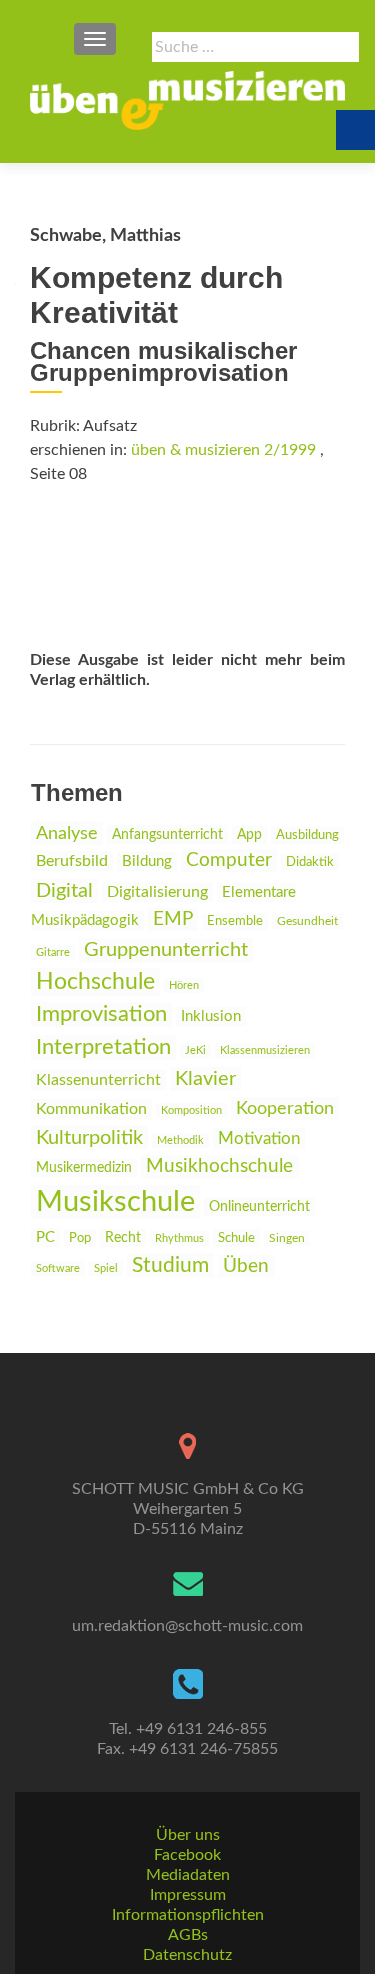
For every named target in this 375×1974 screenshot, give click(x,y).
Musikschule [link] (115, 1202)
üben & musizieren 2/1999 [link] (223, 450)
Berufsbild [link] (72, 861)
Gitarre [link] (53, 952)
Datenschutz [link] (187, 1955)
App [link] (249, 835)
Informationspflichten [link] (188, 1915)
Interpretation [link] (103, 1047)
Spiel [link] (106, 1268)
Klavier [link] (205, 1079)
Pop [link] (80, 1238)
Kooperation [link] (285, 1108)
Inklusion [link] (211, 1016)
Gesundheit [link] (307, 921)
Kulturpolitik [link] (89, 1138)
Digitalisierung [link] (157, 892)
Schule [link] (236, 1238)
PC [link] (45, 1237)
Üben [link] (246, 1266)
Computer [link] (229, 860)
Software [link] (58, 1268)
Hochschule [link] (95, 982)
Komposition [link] (191, 1110)
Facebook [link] (187, 1855)
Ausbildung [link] (307, 835)
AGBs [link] (188, 1935)
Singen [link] (287, 1238)
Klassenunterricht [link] (98, 1080)
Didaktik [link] (310, 862)
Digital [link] (64, 891)
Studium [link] (170, 1265)
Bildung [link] (147, 861)
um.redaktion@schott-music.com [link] (187, 1626)
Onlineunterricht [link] (259, 1207)
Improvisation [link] (101, 1014)
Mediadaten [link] (188, 1875)
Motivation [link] (259, 1138)
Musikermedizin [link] (84, 1168)
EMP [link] (173, 919)
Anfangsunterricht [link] (167, 834)
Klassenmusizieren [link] (265, 1050)
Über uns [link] (188, 1835)
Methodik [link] (180, 1140)
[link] (187, 100)
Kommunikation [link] (91, 1109)
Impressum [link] (188, 1895)
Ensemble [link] (235, 921)
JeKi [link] (195, 1050)
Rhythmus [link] (179, 1238)
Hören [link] (184, 985)
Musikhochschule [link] (219, 1166)
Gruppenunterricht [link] (166, 950)
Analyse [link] (67, 833)
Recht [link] (123, 1238)
